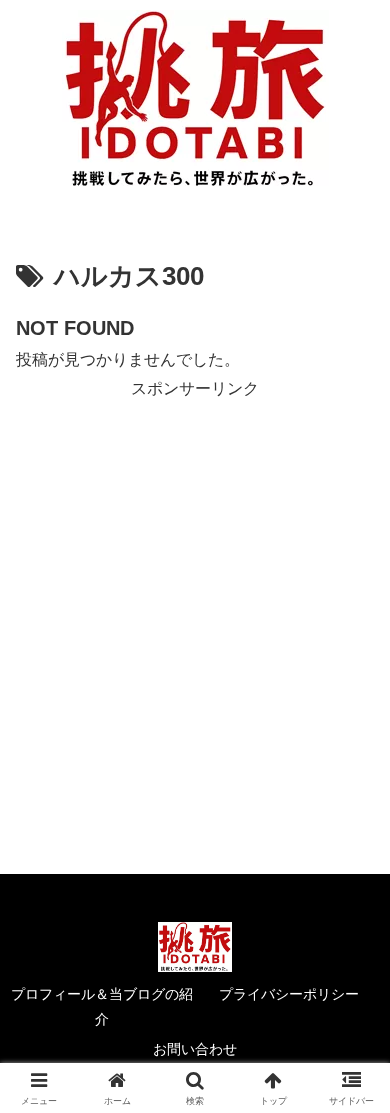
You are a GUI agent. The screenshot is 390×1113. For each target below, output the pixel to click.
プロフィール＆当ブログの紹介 (102, 1006)
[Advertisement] (195, 598)
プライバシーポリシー (289, 994)
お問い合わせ (195, 1049)
